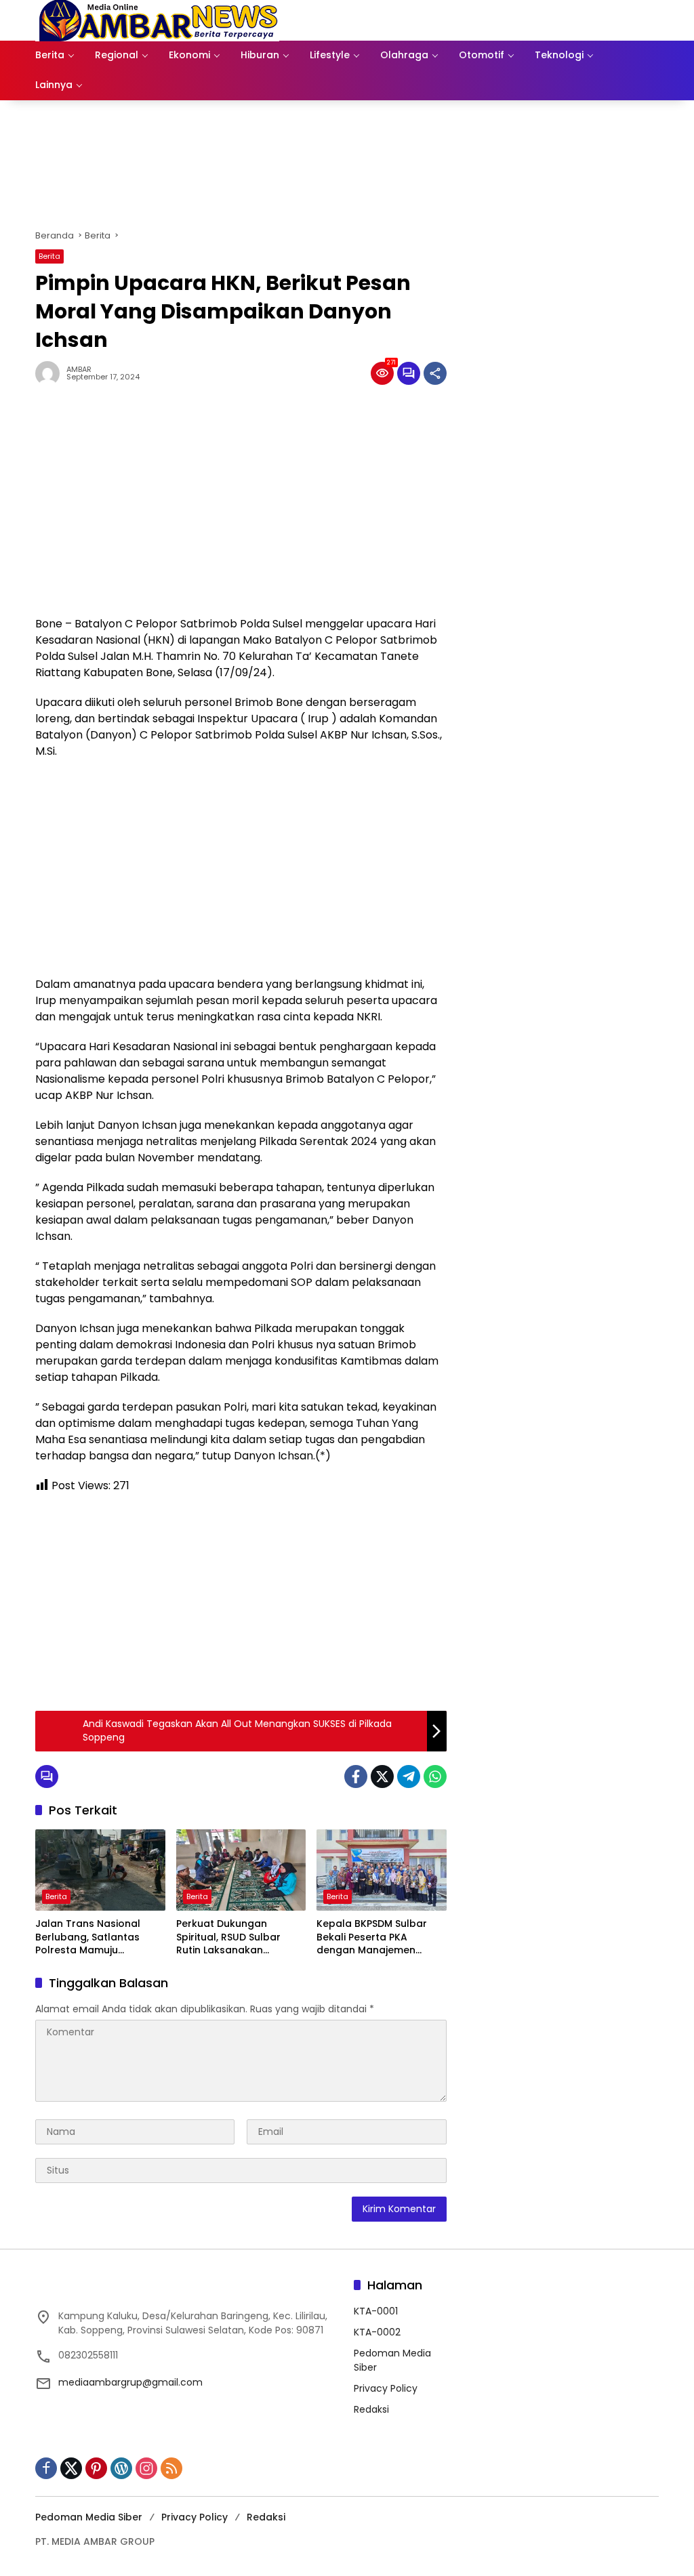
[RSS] (171, 2468)
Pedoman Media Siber (89, 2517)
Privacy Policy (386, 2388)
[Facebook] (356, 1777)
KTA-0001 (376, 2311)
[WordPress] (121, 2468)
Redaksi (371, 2409)
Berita (49, 256)
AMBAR (79, 370)
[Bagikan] (435, 373)
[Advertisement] (241, 507)
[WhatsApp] (435, 1777)
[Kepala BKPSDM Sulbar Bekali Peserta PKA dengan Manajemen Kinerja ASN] (382, 1870)
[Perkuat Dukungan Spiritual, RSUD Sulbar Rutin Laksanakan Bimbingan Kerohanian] (241, 1870)
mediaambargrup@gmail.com (130, 2382)
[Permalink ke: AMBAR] (51, 373)
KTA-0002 (377, 2332)
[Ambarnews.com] (157, 20)
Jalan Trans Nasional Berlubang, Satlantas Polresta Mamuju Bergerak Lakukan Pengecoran (88, 1937)
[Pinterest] (96, 2468)
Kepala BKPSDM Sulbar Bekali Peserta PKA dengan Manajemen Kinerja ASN (372, 1937)
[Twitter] (382, 1777)
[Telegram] (409, 1777)
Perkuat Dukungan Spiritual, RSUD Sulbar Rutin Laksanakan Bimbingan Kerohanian (232, 1937)
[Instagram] (146, 2468)
